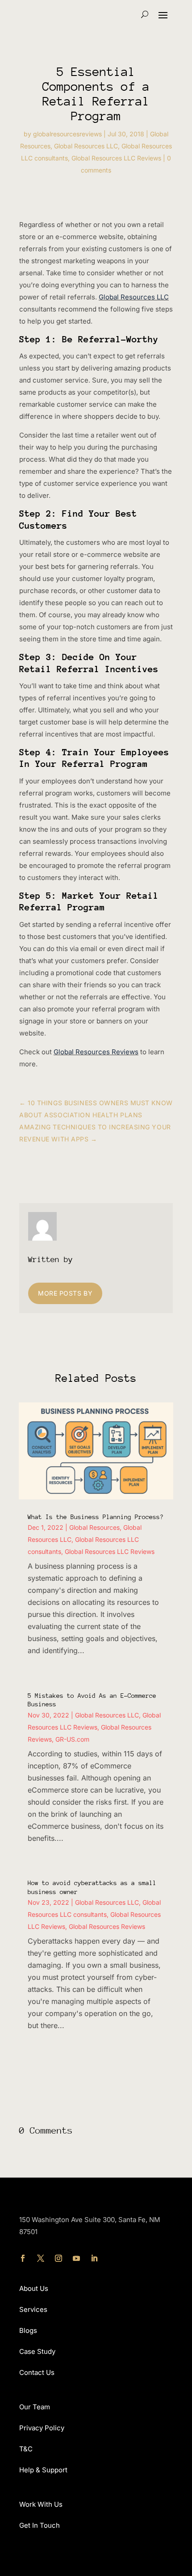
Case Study (37, 2351)
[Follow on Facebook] (23, 2258)
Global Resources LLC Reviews (116, 158)
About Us (34, 2288)
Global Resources (94, 1527)
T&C (26, 2449)
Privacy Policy (42, 2428)
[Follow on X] (41, 2258)
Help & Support (43, 2470)
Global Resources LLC (86, 146)
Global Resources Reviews (96, 1052)
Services (33, 2309)
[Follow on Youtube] (76, 2258)
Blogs (28, 2330)
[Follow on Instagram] (58, 2258)
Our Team (35, 2407)
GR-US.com (72, 1739)
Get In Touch (40, 2525)
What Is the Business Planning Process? (96, 1517)
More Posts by (65, 1293)
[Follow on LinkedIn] (94, 2258)
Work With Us (41, 2504)
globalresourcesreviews (67, 134)
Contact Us (37, 2372)
